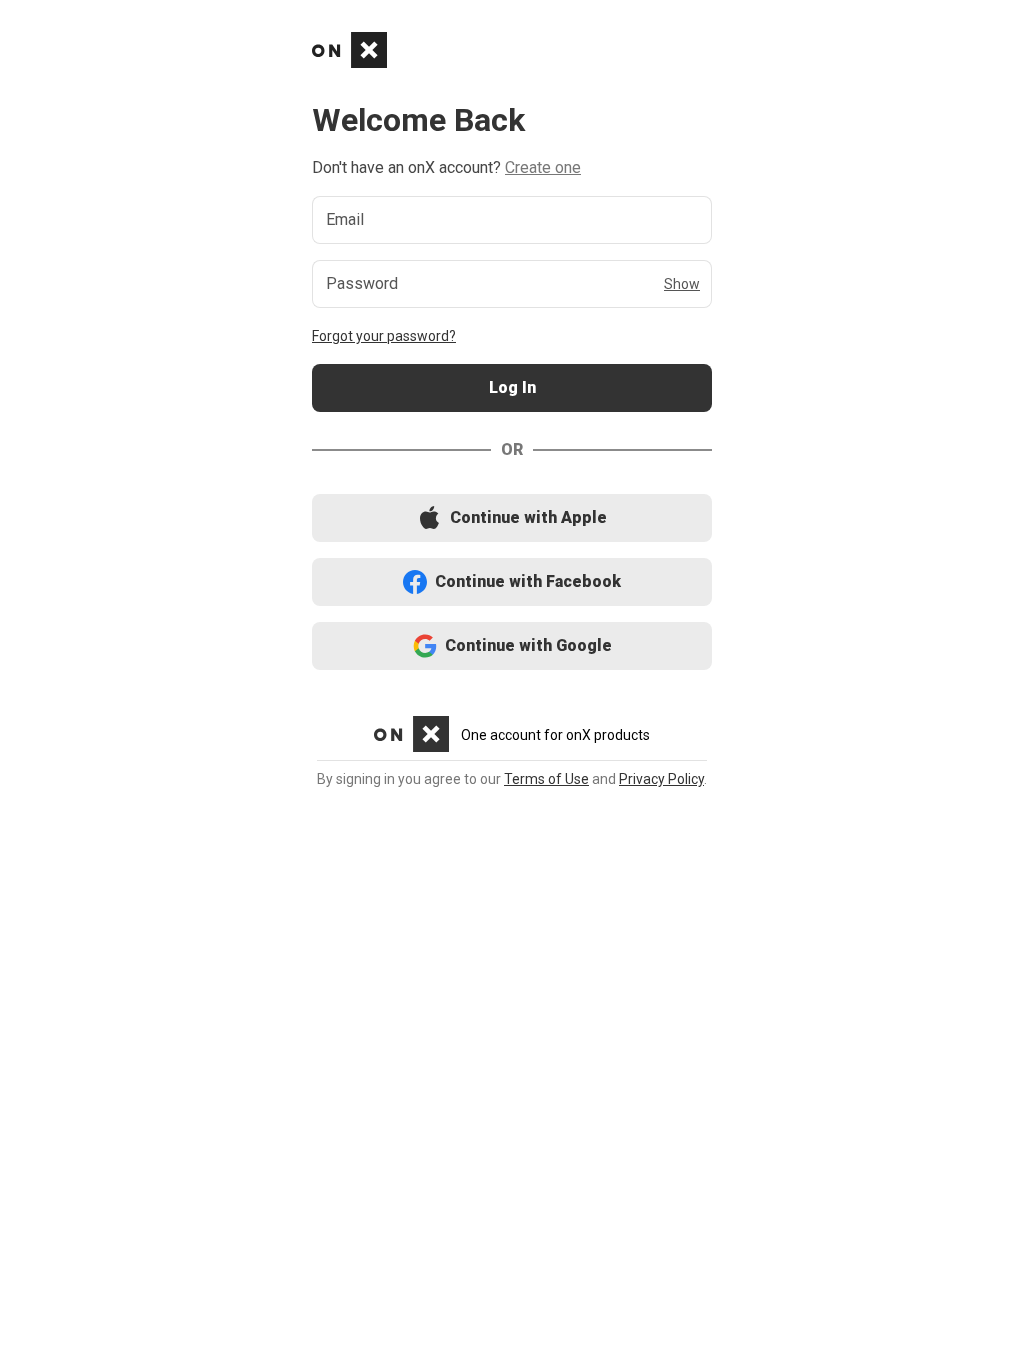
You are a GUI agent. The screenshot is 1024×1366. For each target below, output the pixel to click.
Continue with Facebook (512, 582)
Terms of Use (546, 779)
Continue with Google (512, 646)
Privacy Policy (661, 779)
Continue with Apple (512, 518)
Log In (512, 388)
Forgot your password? (384, 336)
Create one (543, 167)
